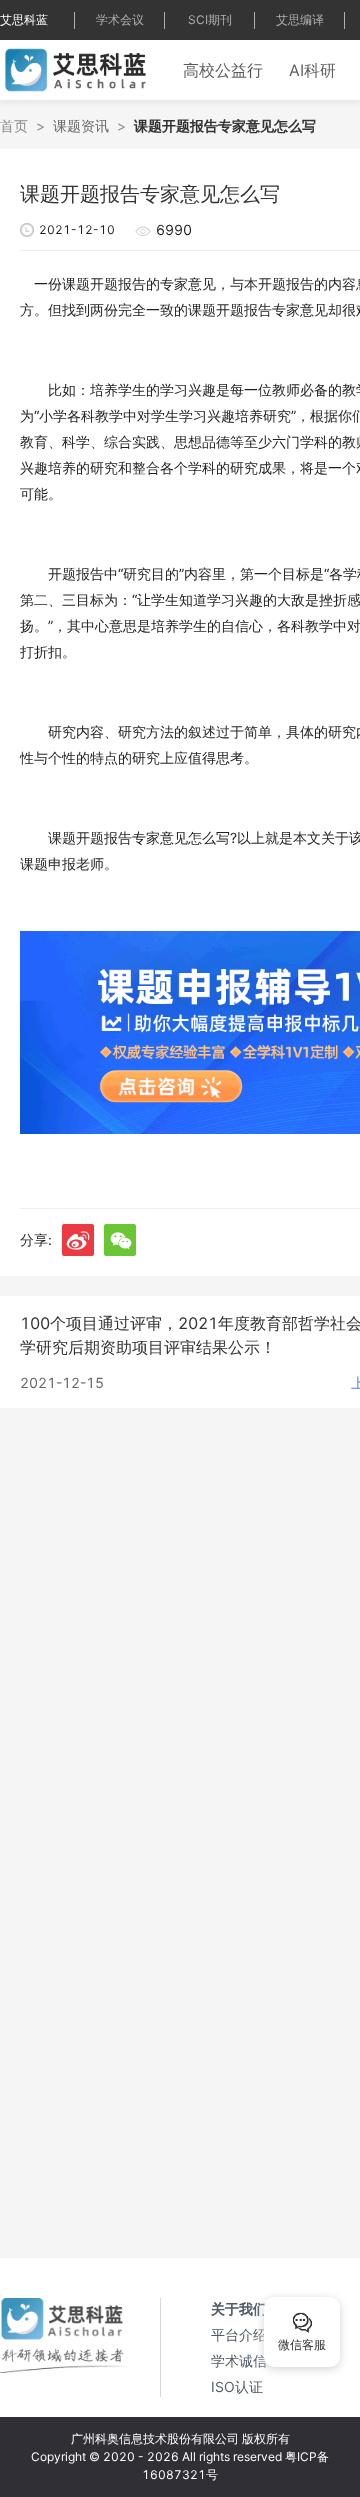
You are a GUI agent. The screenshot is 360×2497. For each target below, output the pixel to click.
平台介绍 (239, 2334)
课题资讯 (81, 125)
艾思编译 (300, 19)
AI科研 (312, 70)
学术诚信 (239, 2360)
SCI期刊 (210, 19)
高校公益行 (223, 70)
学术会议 (120, 19)
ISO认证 (237, 2386)
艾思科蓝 (24, 19)
